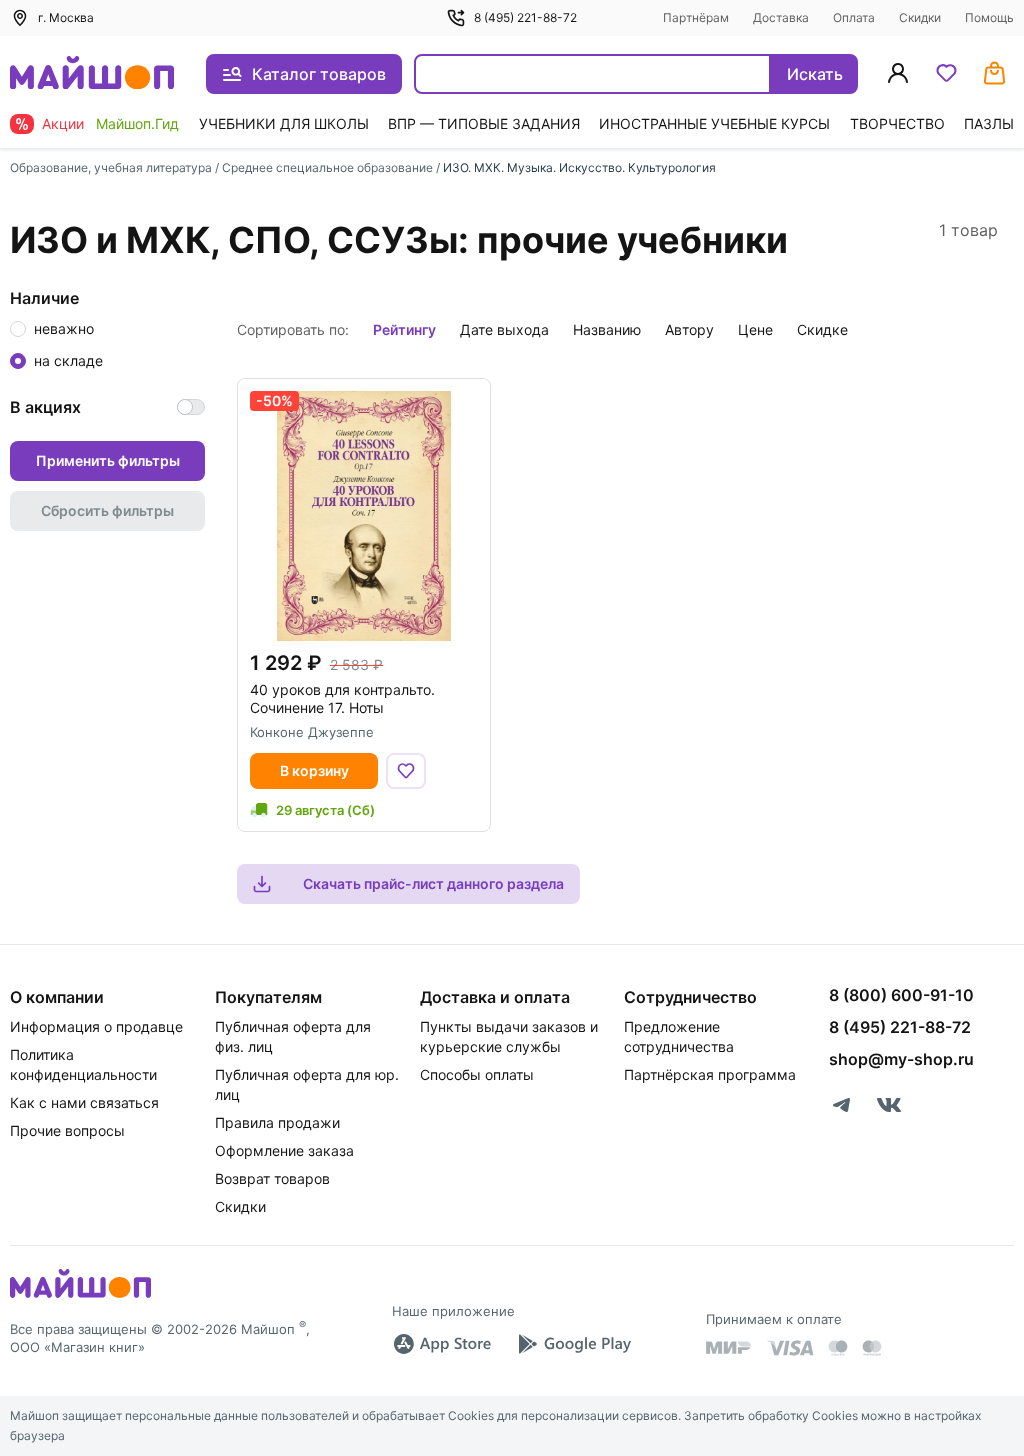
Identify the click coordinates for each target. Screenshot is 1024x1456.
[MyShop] (80, 1296)
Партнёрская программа (710, 1074)
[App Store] (442, 1344)
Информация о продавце (96, 1026)
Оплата (854, 17)
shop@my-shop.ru (901, 1059)
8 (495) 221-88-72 (525, 17)
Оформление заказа (284, 1150)
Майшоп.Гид (137, 123)
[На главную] (92, 74)
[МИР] (729, 1347)
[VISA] (790, 1348)
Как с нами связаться (84, 1102)
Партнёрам (696, 17)
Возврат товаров (272, 1178)
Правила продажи (277, 1122)
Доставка (781, 17)
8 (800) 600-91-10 (901, 995)
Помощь (989, 17)
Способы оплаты (477, 1074)
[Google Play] (574, 1344)
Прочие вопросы (67, 1130)
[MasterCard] (838, 1348)
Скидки (920, 17)
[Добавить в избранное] (406, 771)
